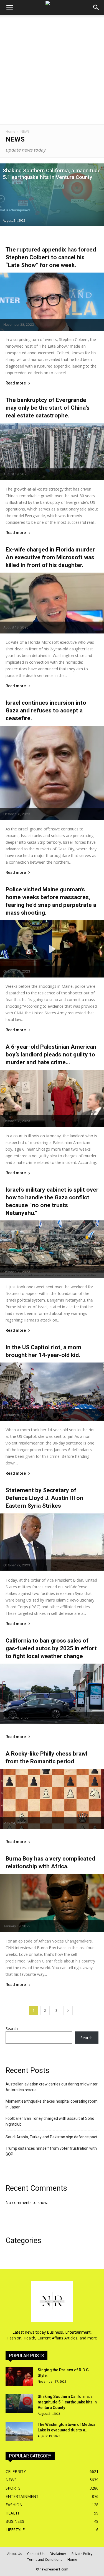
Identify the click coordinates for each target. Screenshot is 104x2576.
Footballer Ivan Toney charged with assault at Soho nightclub (50, 2121)
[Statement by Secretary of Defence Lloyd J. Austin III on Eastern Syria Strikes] (52, 1542)
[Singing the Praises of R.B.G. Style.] (19, 2377)
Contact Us (36, 2554)
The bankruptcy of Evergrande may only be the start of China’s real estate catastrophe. (48, 408)
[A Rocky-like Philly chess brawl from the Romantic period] (52, 1799)
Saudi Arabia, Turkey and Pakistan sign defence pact (51, 2137)
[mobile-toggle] (9, 7)
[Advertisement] (52, 70)
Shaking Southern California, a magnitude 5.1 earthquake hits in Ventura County (67, 2402)
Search (12, 2029)
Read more (16, 383)
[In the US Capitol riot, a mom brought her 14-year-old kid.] (52, 1392)
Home (10, 131)
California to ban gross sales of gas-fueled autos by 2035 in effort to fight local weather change (51, 1648)
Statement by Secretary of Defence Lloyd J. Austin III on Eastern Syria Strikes (44, 1498)
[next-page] (68, 2011)
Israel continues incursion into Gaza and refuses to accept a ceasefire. (46, 710)
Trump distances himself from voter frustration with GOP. (51, 2151)
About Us (15, 2554)
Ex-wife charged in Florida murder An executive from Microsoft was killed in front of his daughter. (50, 557)
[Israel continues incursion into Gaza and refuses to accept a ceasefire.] (52, 773)
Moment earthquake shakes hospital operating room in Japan (52, 2104)
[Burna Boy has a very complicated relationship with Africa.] (52, 1903)
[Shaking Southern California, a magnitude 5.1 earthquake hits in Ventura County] (52, 195)
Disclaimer (58, 2554)
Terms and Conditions (45, 2560)
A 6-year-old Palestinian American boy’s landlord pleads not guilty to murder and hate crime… (51, 1054)
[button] (96, 7)
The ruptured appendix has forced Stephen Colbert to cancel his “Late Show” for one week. (51, 257)
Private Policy (82, 2554)
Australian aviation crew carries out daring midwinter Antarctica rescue (52, 2087)
